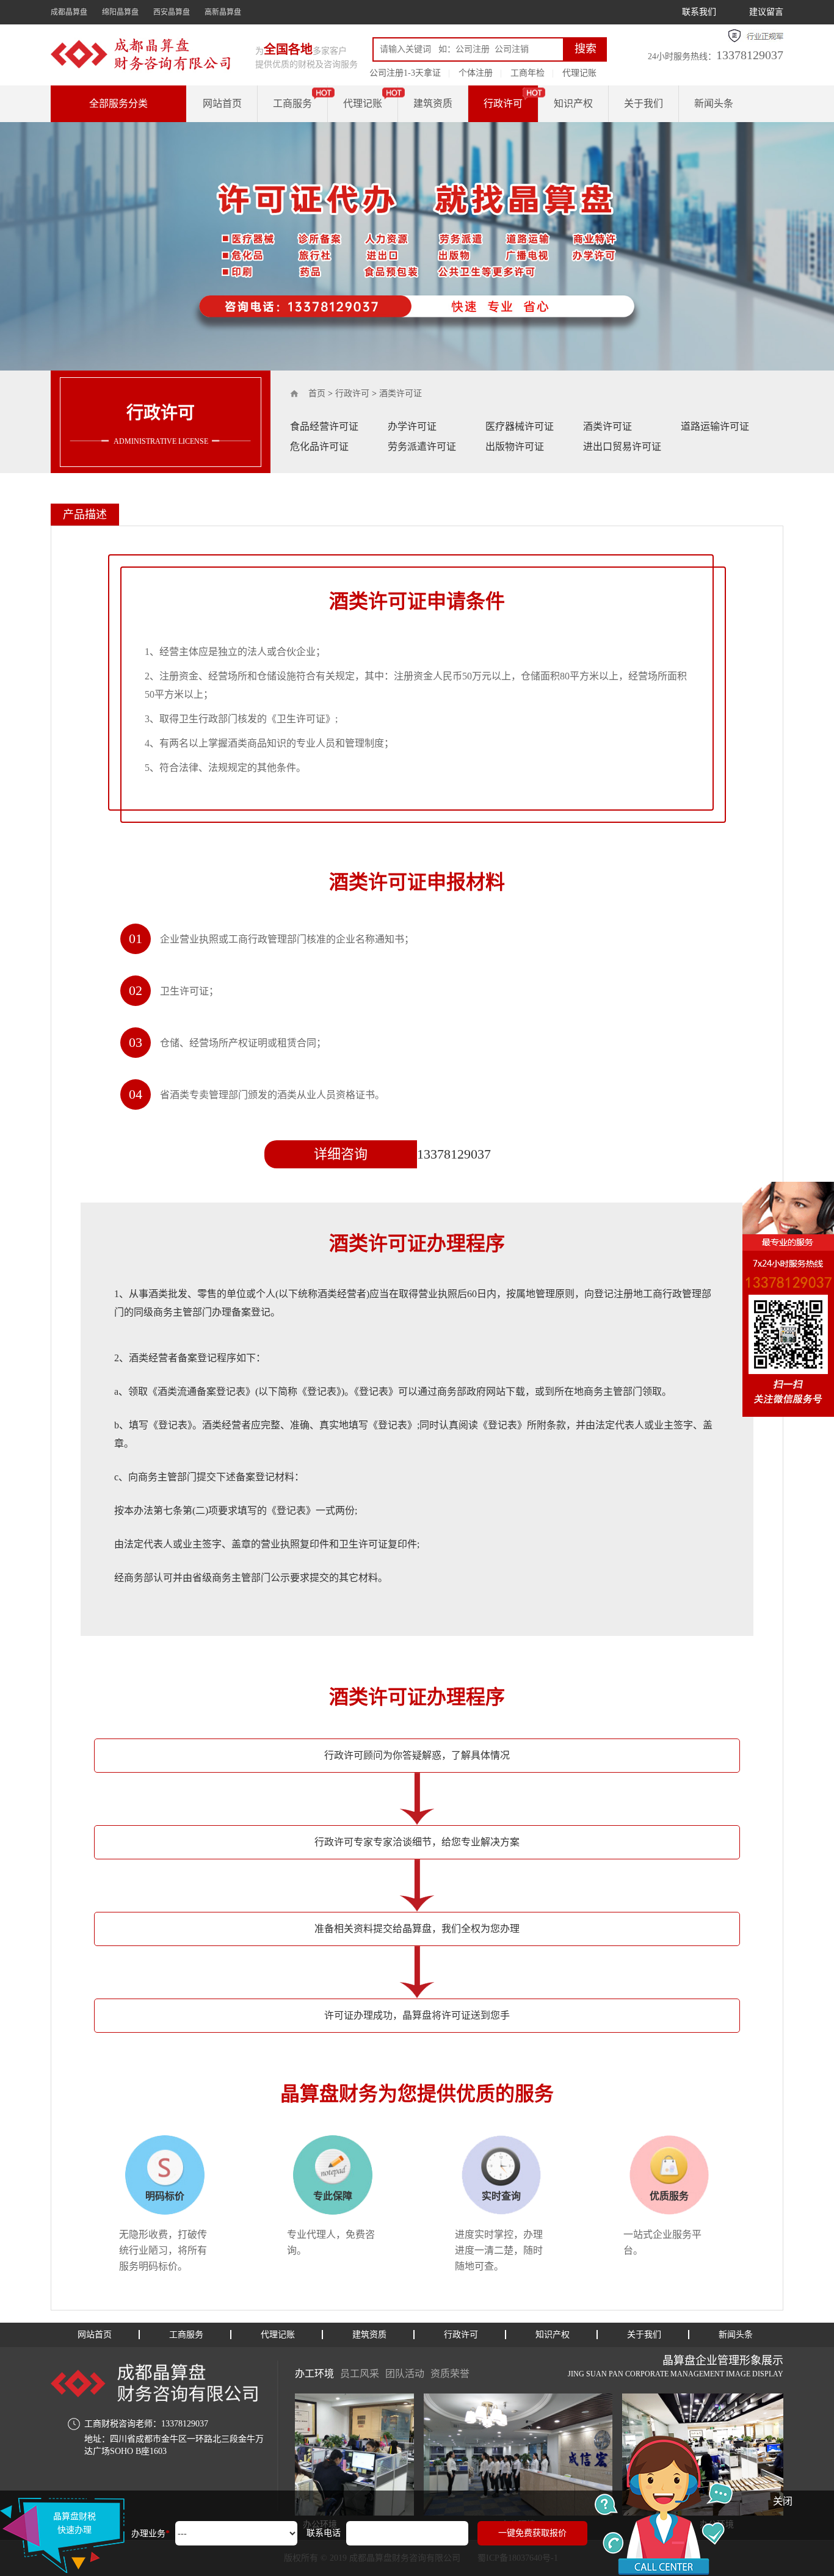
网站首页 (222, 103)
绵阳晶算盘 (120, 12)
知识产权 (573, 103)
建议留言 (766, 12)
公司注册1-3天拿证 (405, 73)
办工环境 (314, 2374)
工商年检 (528, 73)
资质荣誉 (450, 2374)
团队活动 (405, 2374)
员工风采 (360, 2374)
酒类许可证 (401, 393)
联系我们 (699, 12)
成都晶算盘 (69, 12)
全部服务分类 (118, 103)
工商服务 (292, 103)
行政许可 (503, 103)
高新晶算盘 (223, 12)
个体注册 (476, 73)
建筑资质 (433, 103)
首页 (317, 393)
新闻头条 (714, 103)
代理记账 (579, 73)
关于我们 (644, 103)
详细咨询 (341, 1154)
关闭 (783, 2501)
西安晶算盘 (172, 12)
